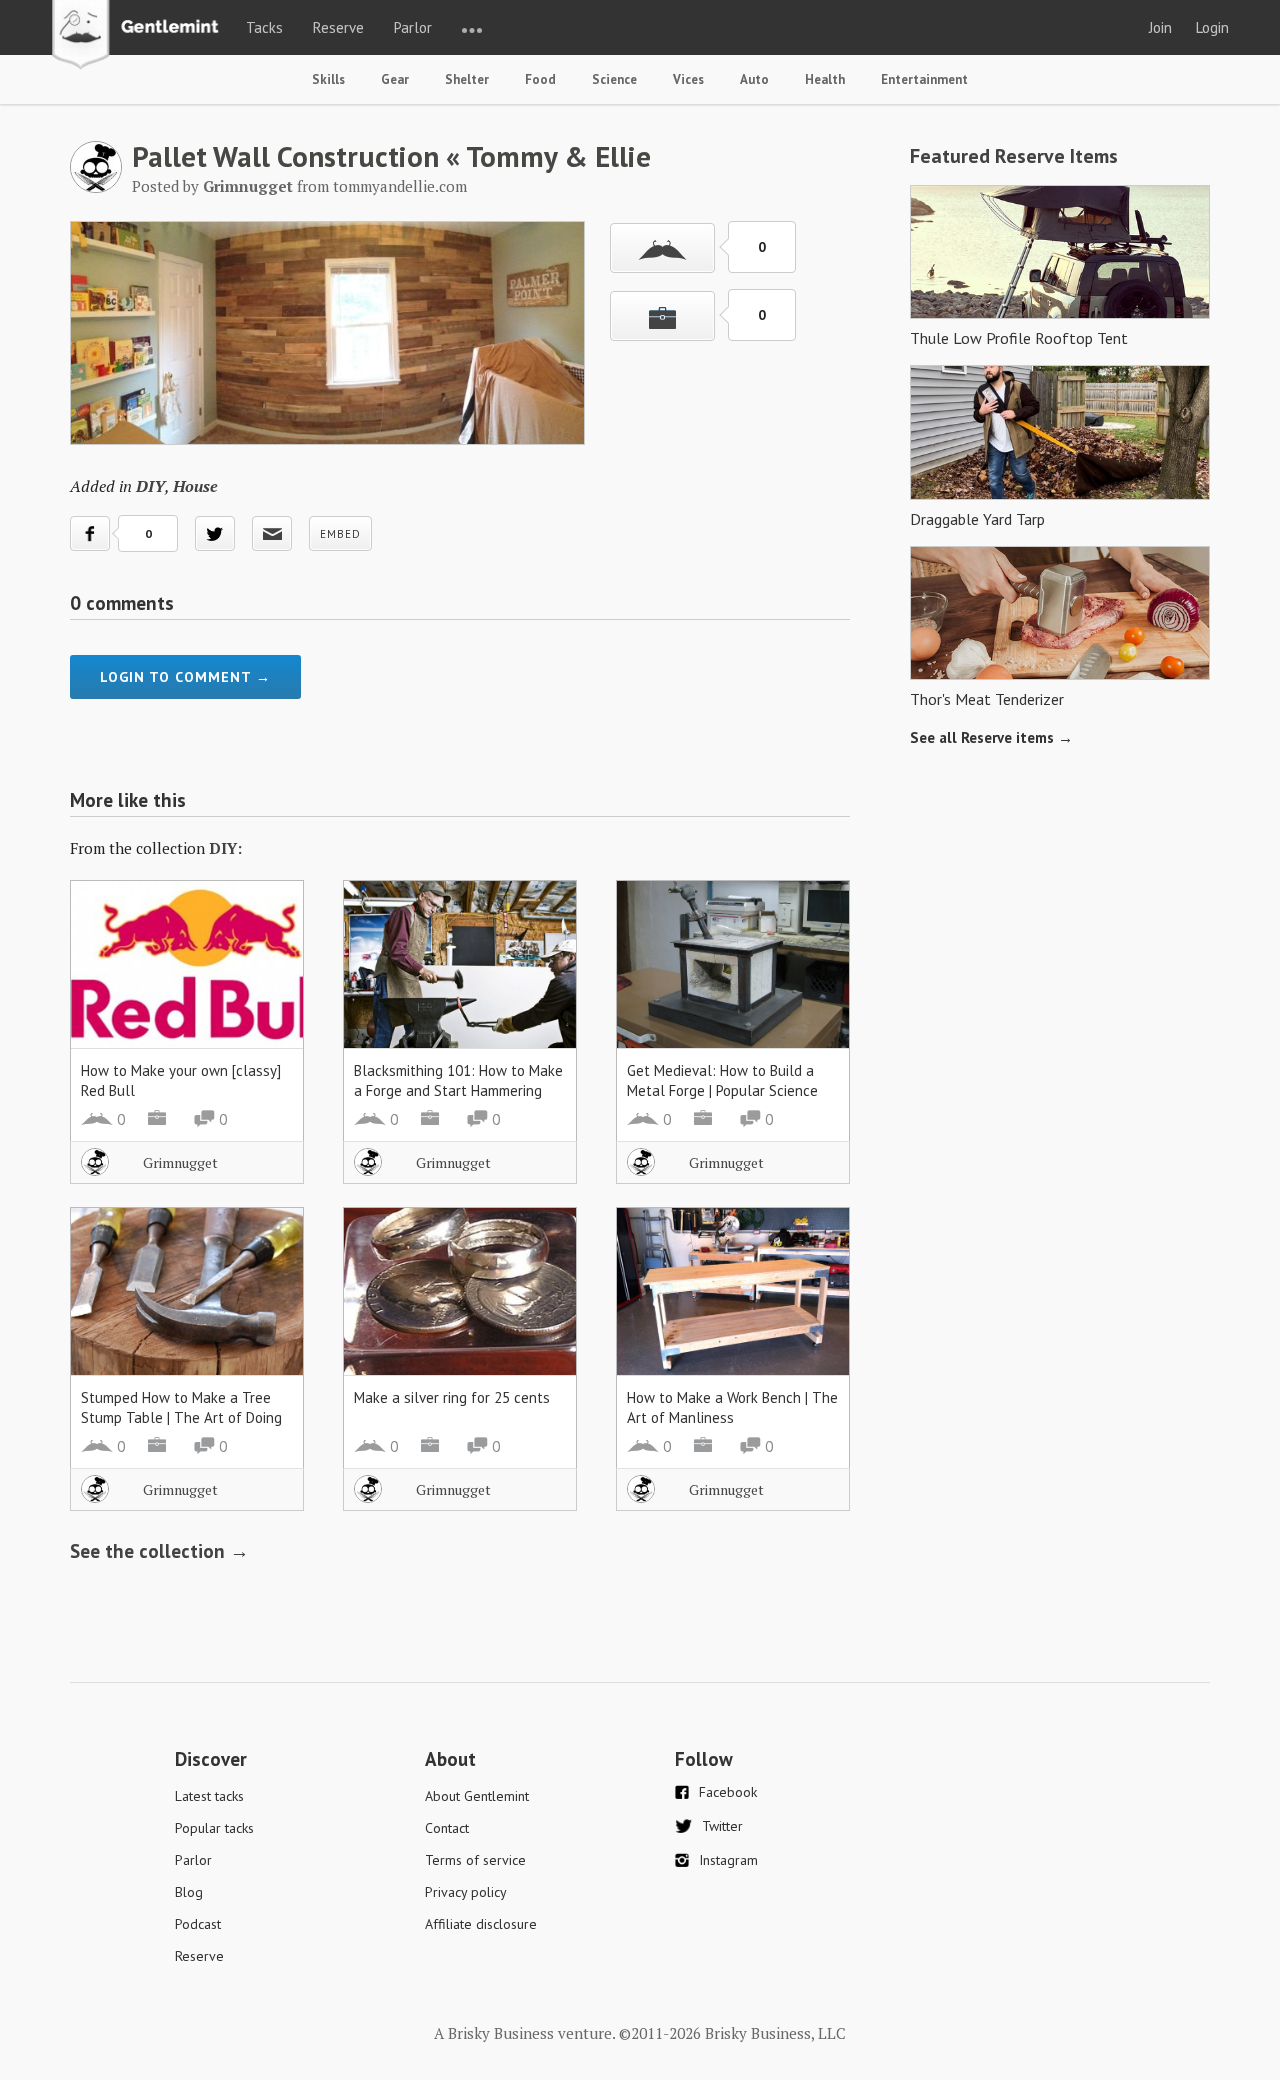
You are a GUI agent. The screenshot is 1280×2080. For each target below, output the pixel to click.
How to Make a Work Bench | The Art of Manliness (732, 1407)
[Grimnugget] (96, 187)
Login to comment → (185, 677)
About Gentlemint (477, 1796)
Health (825, 79)
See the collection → (159, 1551)
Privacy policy (466, 1892)
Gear (395, 79)
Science (614, 79)
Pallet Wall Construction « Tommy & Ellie (391, 156)
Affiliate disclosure (481, 1924)
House (195, 486)
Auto (754, 79)
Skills (328, 79)
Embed (340, 534)
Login (1212, 27)
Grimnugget (180, 1162)
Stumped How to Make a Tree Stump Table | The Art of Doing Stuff (181, 1417)
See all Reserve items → (991, 737)
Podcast (198, 1924)
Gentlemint (140, 36)
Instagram (728, 1860)
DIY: (225, 848)
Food (540, 79)
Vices (688, 79)
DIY (150, 486)
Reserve (338, 27)
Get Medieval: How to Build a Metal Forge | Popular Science (722, 1080)
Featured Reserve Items (1014, 156)
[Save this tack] (662, 316)
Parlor (413, 27)
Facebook (728, 1792)
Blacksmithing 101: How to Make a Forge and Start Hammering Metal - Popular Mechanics (458, 1090)
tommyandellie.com (400, 186)
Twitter (722, 1826)
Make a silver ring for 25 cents (452, 1397)
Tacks (264, 27)
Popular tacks (214, 1828)
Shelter (467, 79)
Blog (189, 1892)
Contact (447, 1828)
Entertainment (924, 79)
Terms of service (475, 1860)
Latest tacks (209, 1796)
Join (1160, 27)
